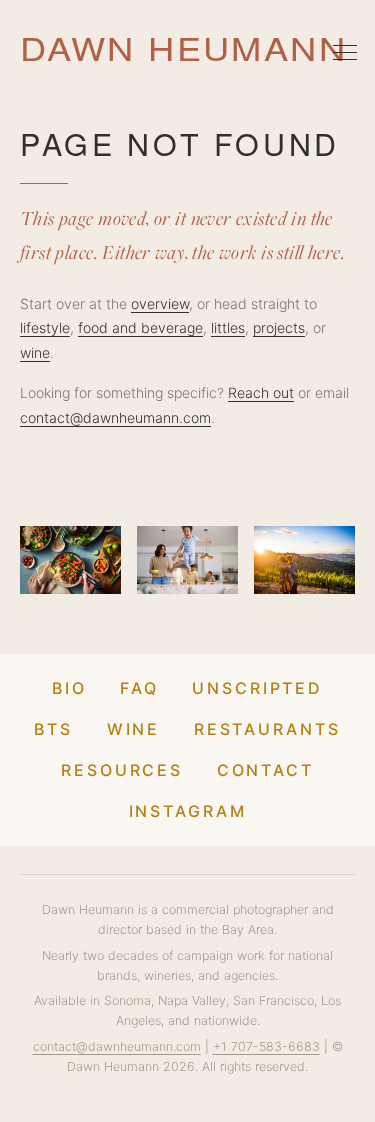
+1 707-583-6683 (266, 1046)
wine (35, 352)
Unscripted (257, 688)
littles (228, 327)
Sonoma (127, 1000)
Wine (134, 729)
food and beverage (140, 327)
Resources (122, 770)
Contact (265, 770)
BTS (53, 729)
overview (160, 303)
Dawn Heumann (183, 48)
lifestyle (45, 327)
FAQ (139, 688)
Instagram (188, 811)
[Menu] (345, 52)
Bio (69, 688)
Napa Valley (192, 1000)
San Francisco (273, 1000)
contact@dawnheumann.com (115, 417)
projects (279, 327)
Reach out (261, 392)
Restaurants (267, 729)
